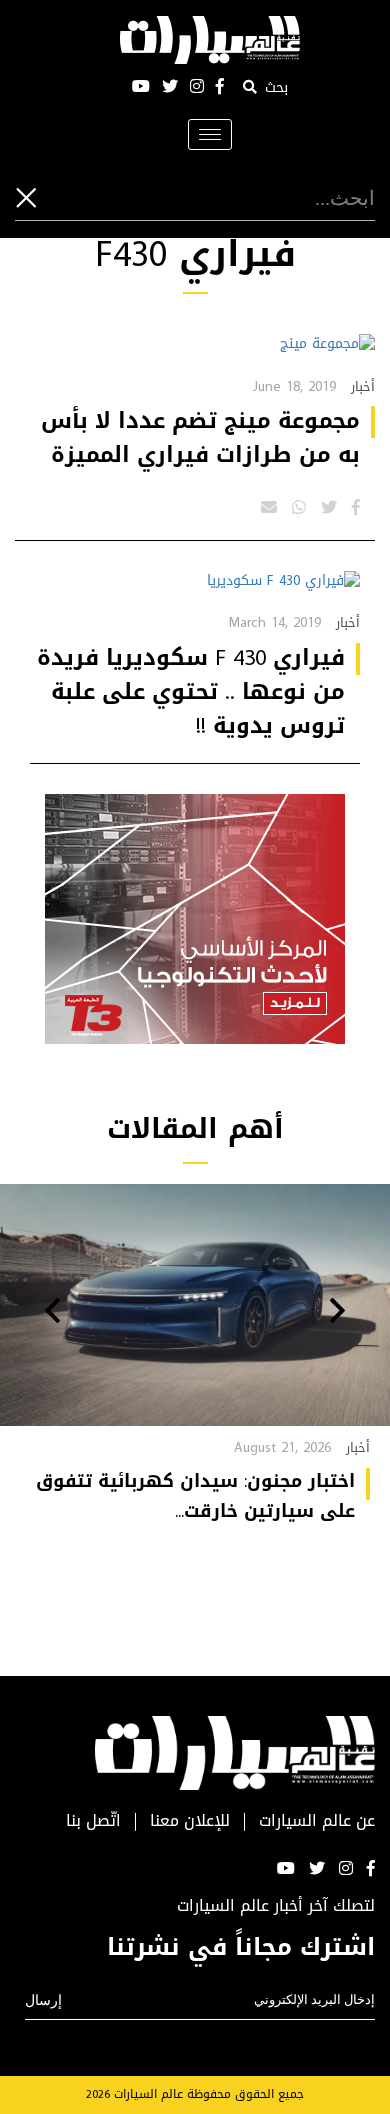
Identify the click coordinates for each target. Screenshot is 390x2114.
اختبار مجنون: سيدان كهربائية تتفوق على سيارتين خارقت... (195, 1496)
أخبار (363, 386)
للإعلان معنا (190, 1821)
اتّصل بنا (93, 1821)
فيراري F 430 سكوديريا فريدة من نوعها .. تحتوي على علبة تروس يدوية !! (191, 692)
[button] (337, 1313)
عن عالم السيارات (317, 1821)
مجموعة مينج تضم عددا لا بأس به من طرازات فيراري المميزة (200, 438)
